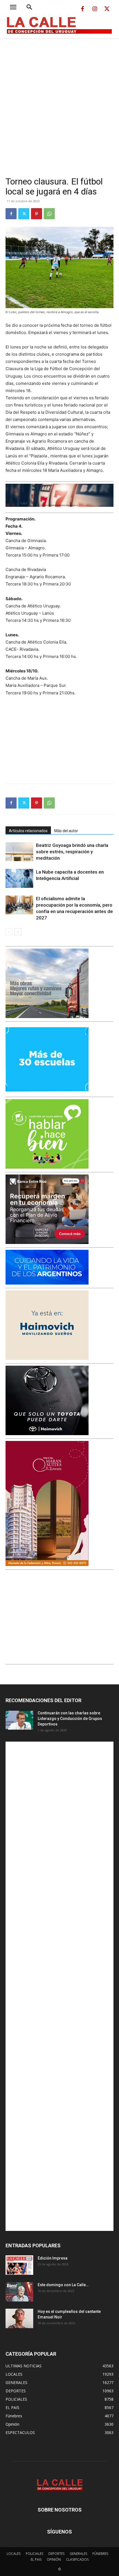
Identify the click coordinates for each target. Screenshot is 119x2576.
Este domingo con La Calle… (63, 2285)
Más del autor (66, 831)
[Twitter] (107, 9)
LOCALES (14, 2554)
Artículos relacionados (28, 831)
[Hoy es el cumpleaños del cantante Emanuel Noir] (19, 2318)
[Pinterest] (37, 214)
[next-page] (18, 932)
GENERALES (78, 2554)
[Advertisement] (59, 101)
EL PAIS (36, 2559)
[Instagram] (95, 9)
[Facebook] (82, 9)
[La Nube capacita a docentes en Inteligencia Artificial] (19, 878)
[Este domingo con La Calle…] (19, 2292)
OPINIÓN (54, 2559)
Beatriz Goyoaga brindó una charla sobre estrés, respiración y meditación (72, 852)
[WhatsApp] (49, 214)
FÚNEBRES (100, 2554)
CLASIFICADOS (77, 2559)
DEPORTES (56, 2554)
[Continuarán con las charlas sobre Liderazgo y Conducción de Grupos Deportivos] (19, 1720)
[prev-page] (9, 932)
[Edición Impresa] (19, 2265)
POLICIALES (34, 2554)
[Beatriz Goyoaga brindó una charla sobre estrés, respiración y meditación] (19, 852)
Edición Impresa (53, 2258)
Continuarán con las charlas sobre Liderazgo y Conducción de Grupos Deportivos (70, 1719)
